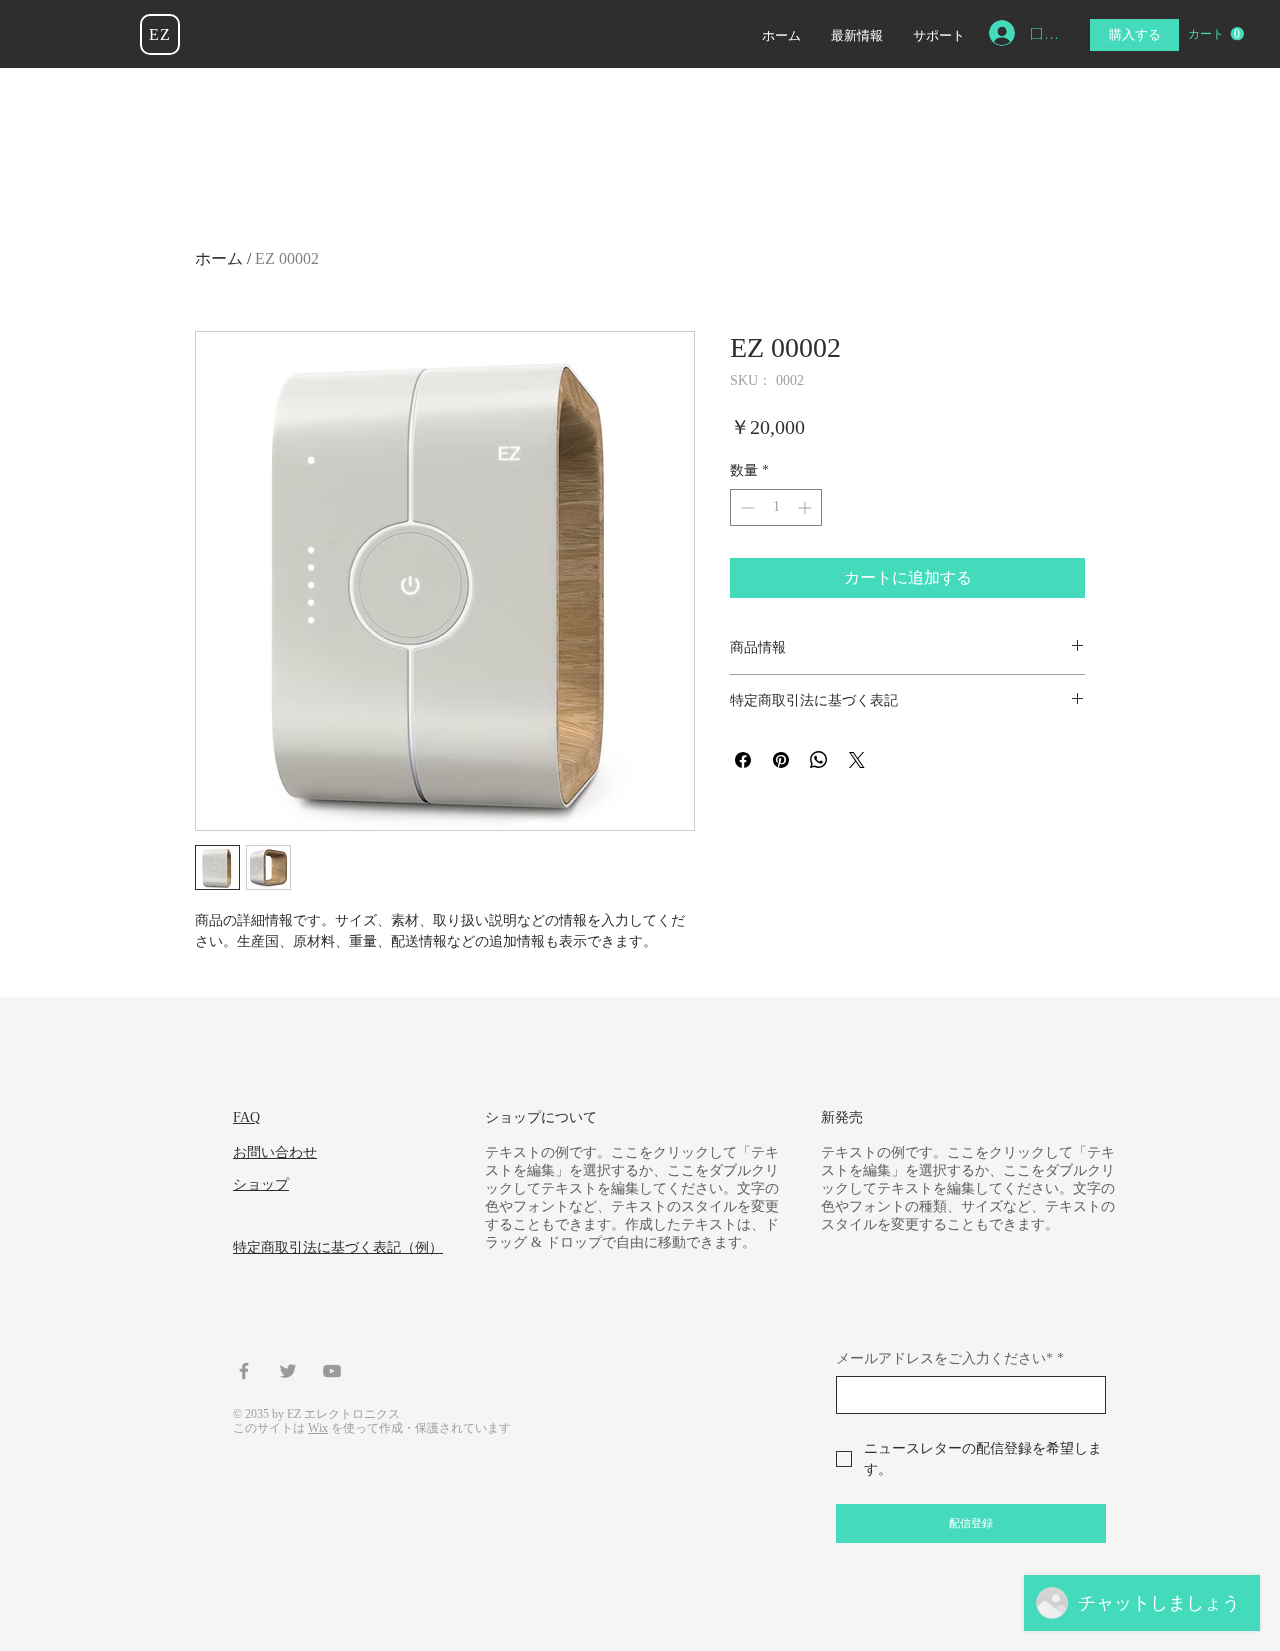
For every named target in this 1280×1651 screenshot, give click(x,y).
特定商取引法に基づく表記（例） (338, 1247)
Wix (318, 1428)
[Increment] (806, 507)
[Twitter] (288, 1371)
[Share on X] (857, 760)
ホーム (219, 258)
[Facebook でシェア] (743, 760)
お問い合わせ (275, 1152)
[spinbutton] (776, 507)
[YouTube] (332, 1371)
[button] (1216, 34)
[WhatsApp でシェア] (819, 760)
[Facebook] (244, 1371)
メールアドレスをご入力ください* (950, 1358)
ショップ (261, 1184)
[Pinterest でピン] (781, 760)
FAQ (246, 1117)
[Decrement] (745, 507)
